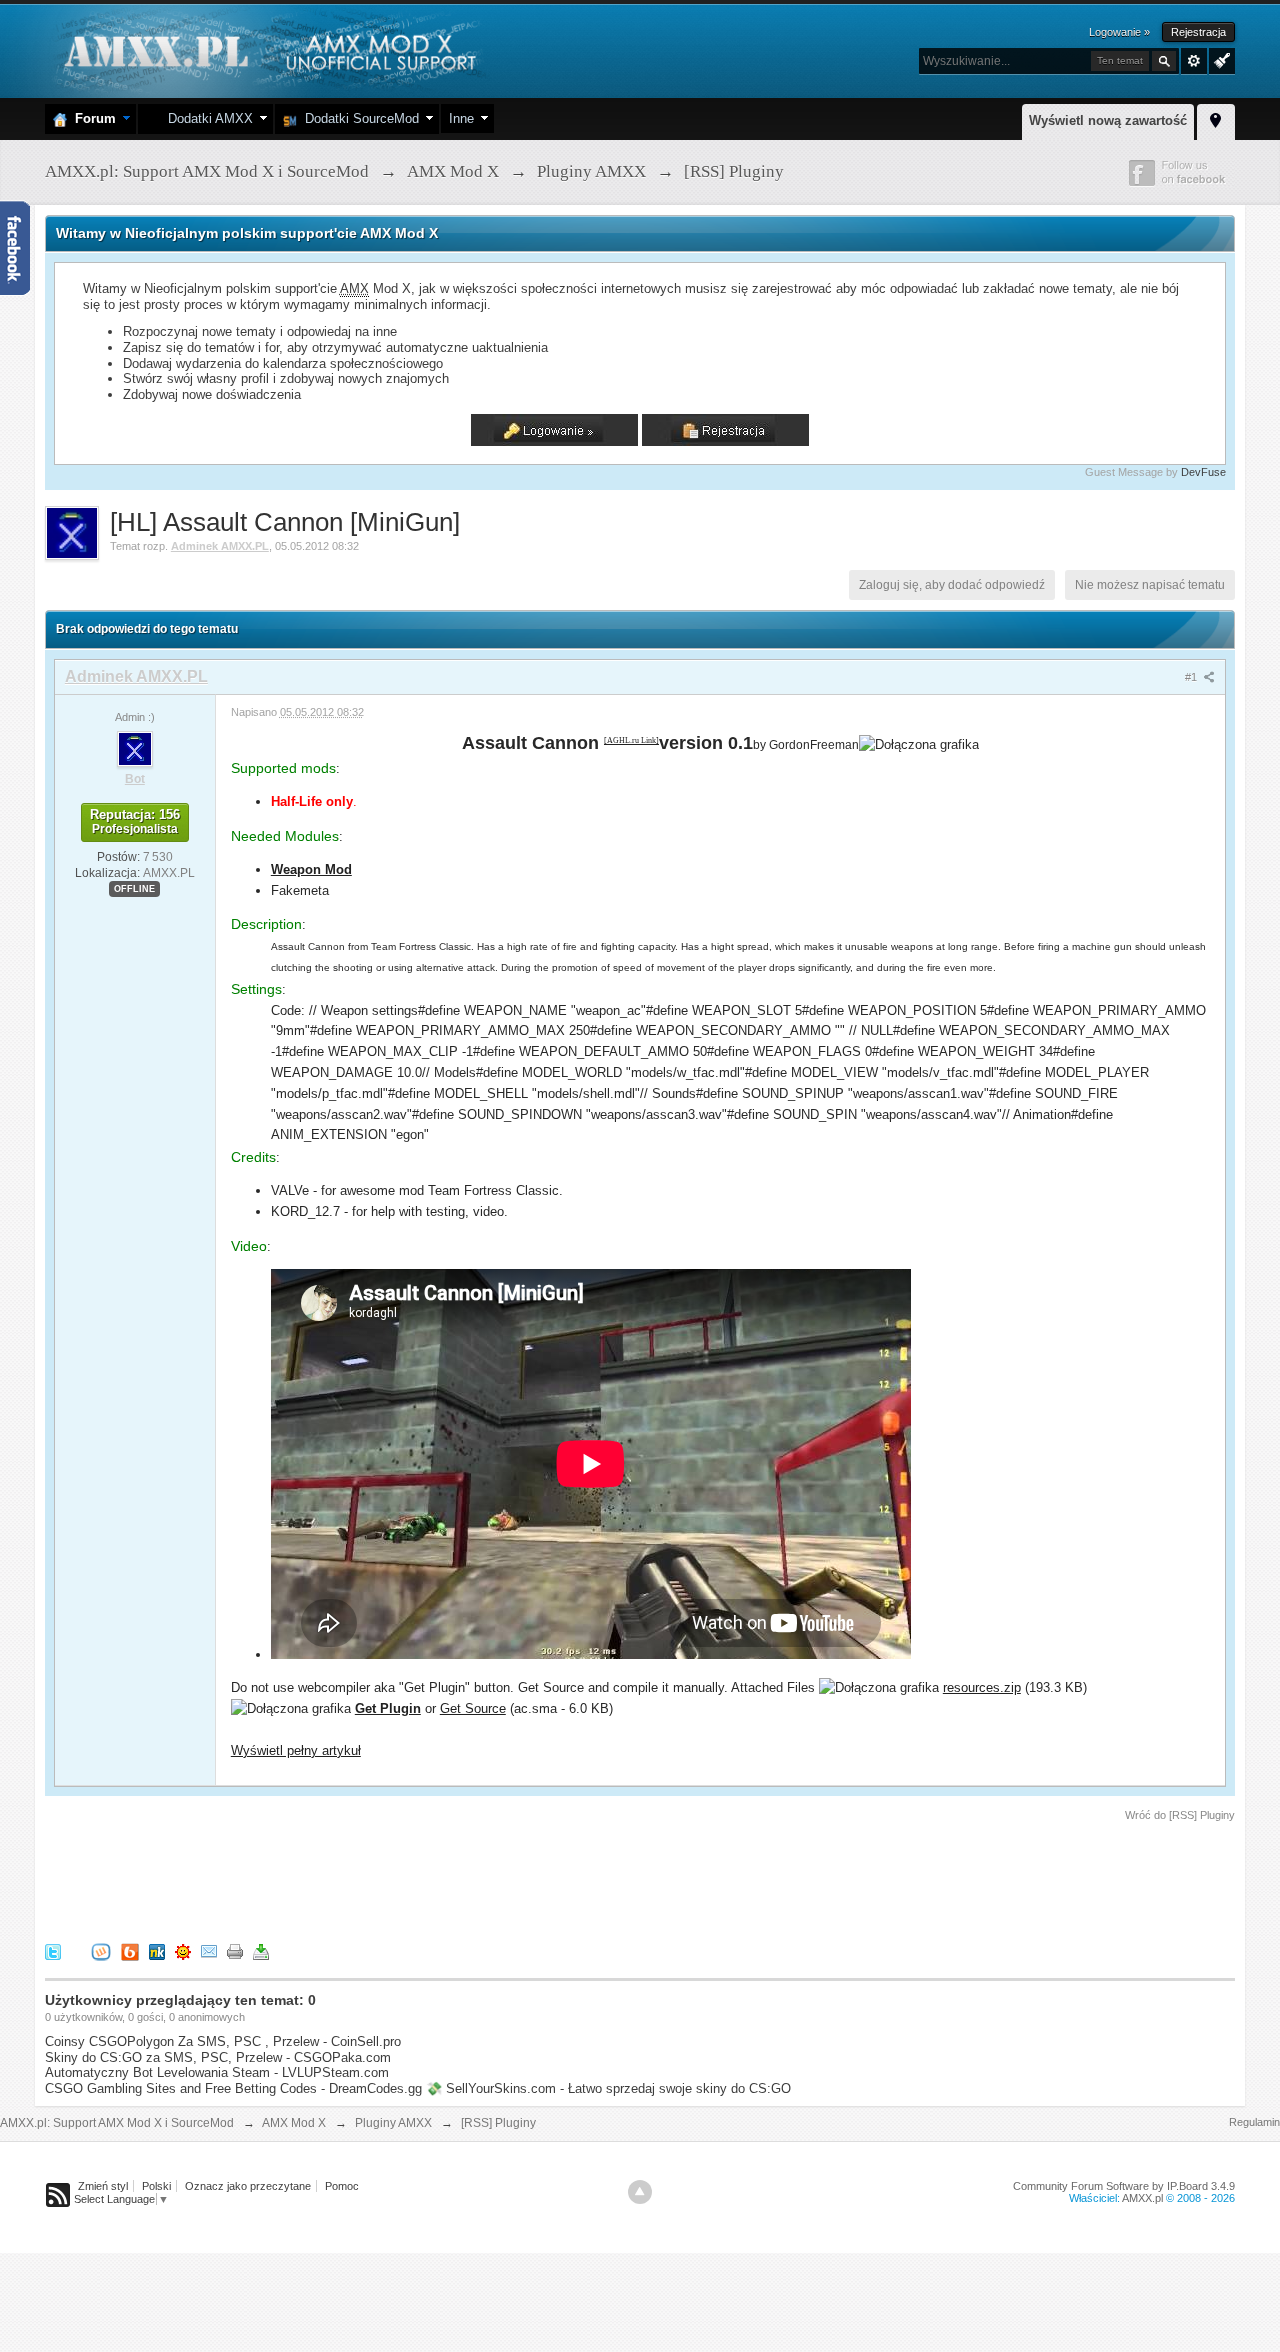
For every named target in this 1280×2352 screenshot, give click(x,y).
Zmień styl (103, 2186)
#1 (1192, 677)
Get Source (473, 1708)
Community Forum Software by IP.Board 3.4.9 (1124, 2186)
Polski (156, 2186)
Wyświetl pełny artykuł (296, 1750)
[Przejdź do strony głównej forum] (267, 49)
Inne (461, 118)
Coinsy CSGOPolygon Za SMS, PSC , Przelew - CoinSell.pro (223, 2041)
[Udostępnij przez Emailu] (209, 1950)
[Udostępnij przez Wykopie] (101, 1950)
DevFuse (1203, 472)
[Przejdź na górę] (640, 2192)
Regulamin (1254, 2122)
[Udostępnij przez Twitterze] (53, 1950)
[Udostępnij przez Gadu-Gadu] (183, 1950)
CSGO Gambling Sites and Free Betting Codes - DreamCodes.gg (233, 2088)
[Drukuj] (235, 1950)
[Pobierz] (261, 1950)
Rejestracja (1198, 32)
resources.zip (982, 1687)
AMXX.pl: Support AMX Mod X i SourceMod (117, 2123)
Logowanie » (1119, 32)
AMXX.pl (1142, 2198)
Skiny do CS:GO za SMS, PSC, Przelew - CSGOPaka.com (218, 2057)
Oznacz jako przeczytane (248, 2186)
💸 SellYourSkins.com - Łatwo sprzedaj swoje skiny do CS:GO (608, 2088)
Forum (91, 118)
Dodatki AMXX (206, 118)
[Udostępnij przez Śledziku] (157, 1950)
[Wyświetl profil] (135, 748)
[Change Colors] (1219, 59)
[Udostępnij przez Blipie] (130, 1950)
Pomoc (342, 2186)
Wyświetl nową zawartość (1108, 120)
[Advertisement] (409, 1879)
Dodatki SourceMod (358, 118)
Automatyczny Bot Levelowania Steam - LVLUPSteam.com (217, 2072)
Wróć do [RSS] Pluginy (1180, 1815)
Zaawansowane (1194, 61)
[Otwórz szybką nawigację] (1216, 119)
